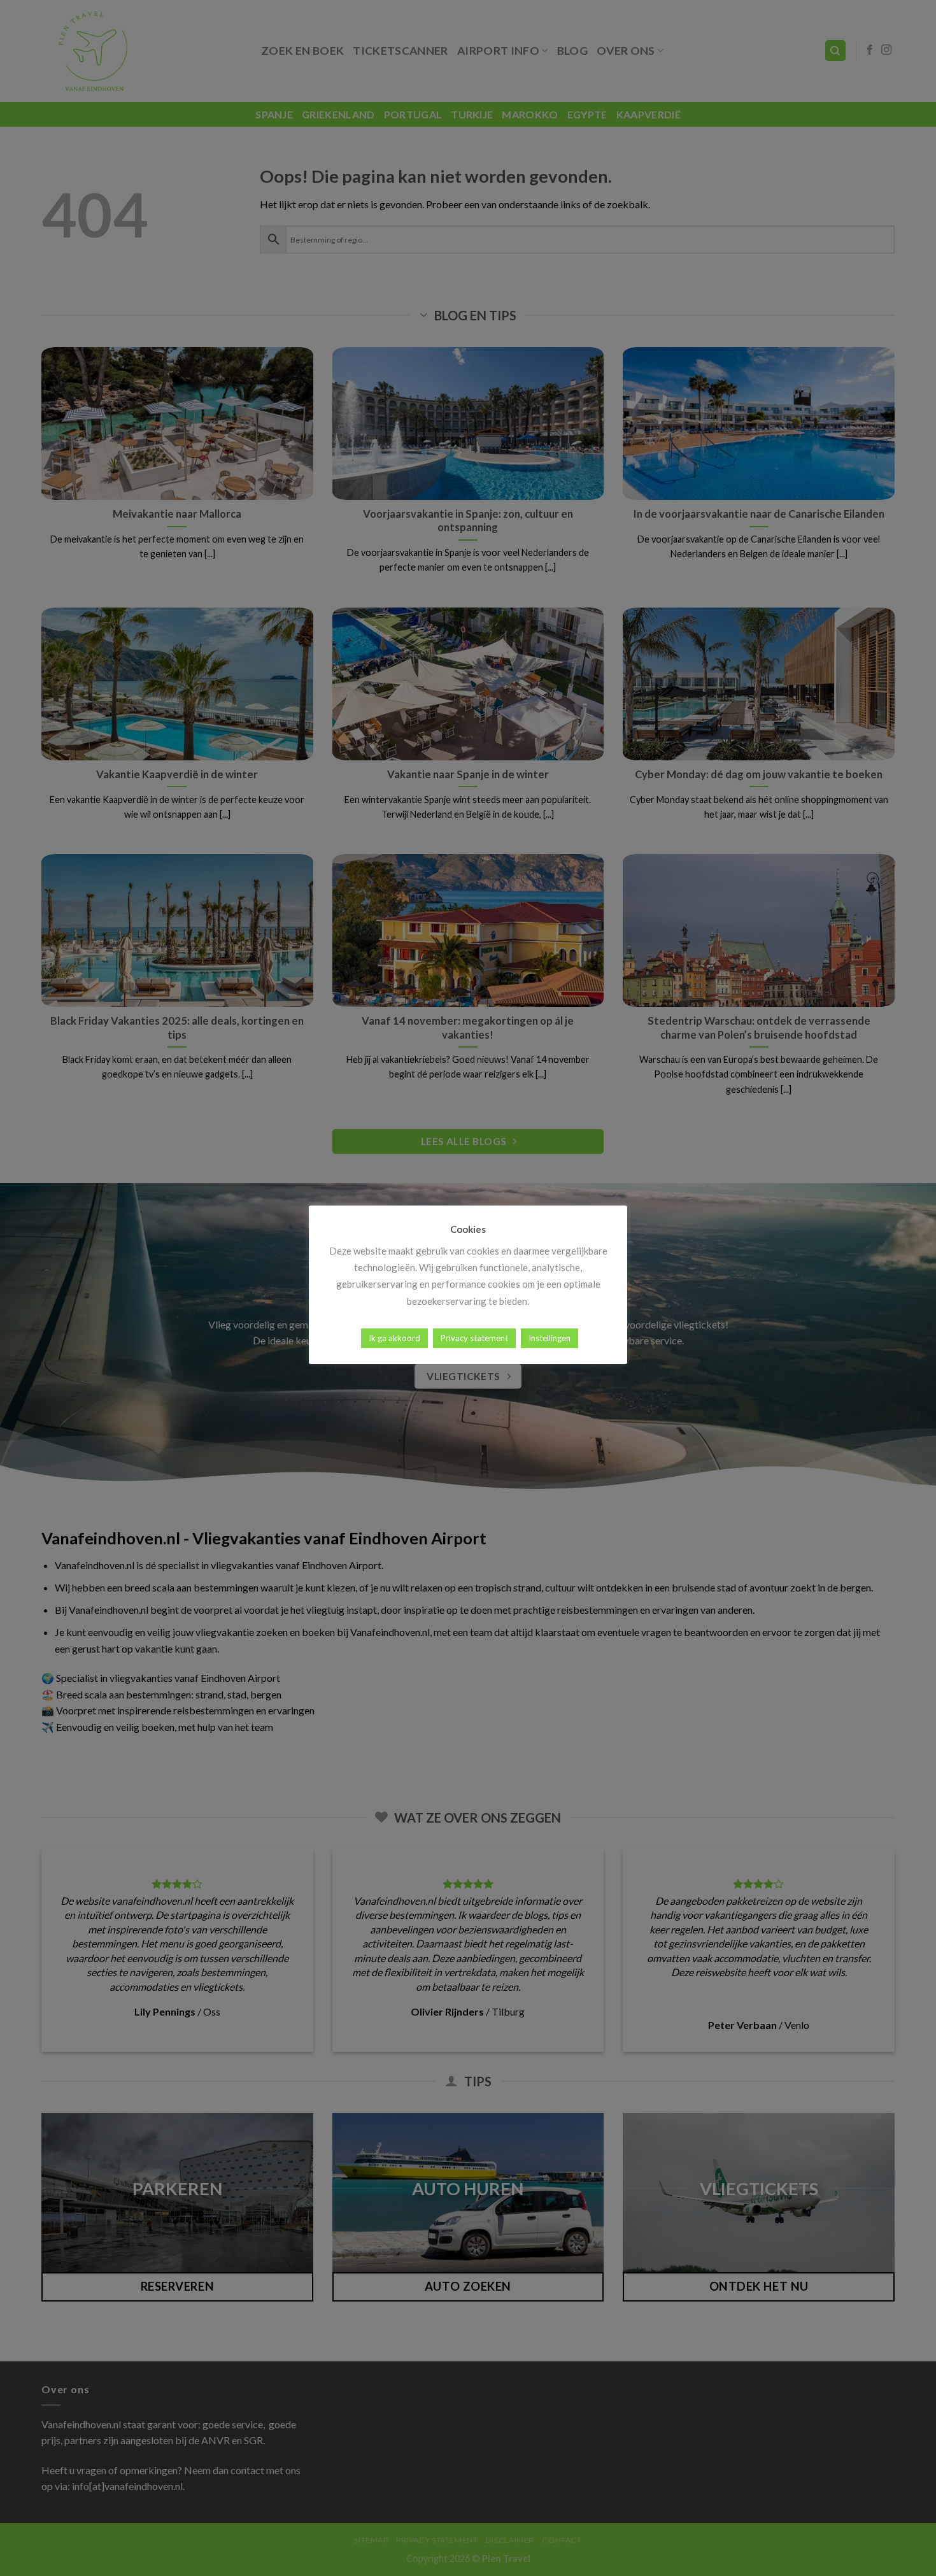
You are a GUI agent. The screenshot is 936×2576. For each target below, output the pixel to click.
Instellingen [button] (550, 1338)
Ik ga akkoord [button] (394, 1338)
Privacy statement (474, 1338)
